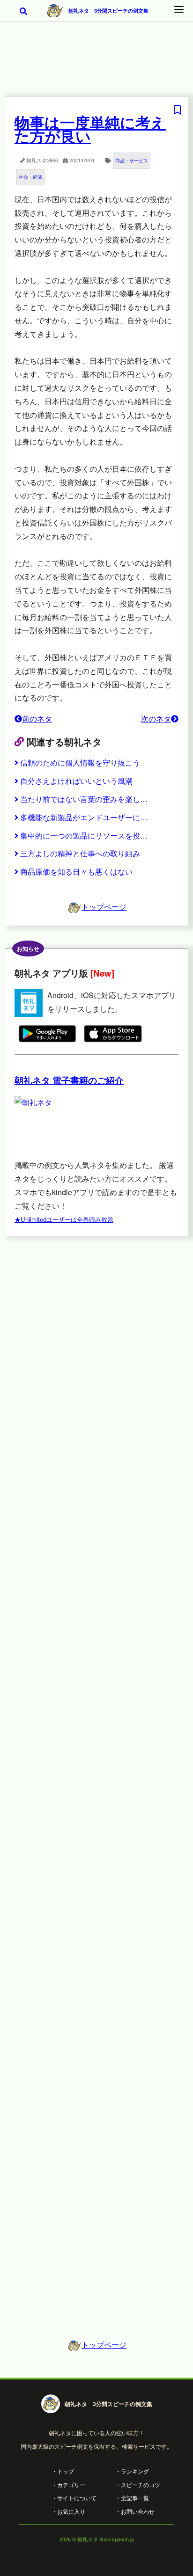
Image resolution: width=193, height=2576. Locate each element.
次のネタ (156, 719)
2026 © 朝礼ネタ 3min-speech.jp (97, 2539)
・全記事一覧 (132, 2498)
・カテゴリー (68, 2485)
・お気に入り (68, 2511)
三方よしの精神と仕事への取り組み (80, 853)
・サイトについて (74, 2498)
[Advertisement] (96, 65)
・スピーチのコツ (138, 2485)
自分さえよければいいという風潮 (76, 781)
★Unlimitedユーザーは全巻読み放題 (64, 1219)
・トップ (63, 2471)
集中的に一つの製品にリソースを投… (84, 836)
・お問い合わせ (135, 2511)
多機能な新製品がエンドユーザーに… (84, 817)
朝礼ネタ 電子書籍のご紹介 (69, 1080)
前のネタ (37, 719)
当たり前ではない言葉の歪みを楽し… (84, 799)
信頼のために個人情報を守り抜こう (80, 763)
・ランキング (132, 2471)
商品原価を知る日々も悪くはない (76, 872)
